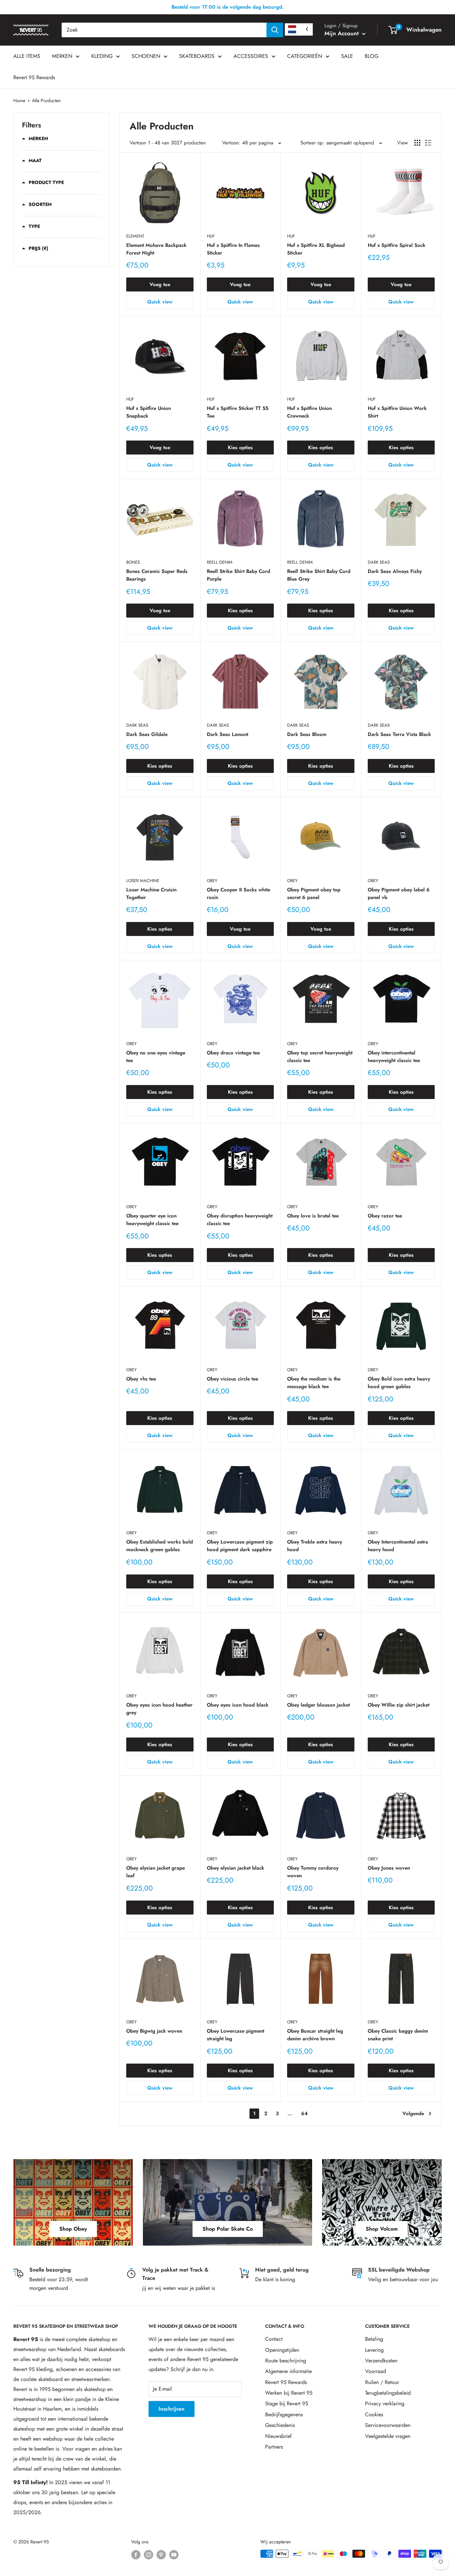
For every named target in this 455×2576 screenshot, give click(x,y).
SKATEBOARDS (197, 56)
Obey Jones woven (389, 1868)
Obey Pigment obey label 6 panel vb (399, 894)
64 (304, 2114)
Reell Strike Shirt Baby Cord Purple (238, 575)
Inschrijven (172, 2409)
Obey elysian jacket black (235, 1868)
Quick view (160, 302)
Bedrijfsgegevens (284, 2414)
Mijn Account (342, 33)
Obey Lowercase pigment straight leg (235, 2035)
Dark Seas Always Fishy (395, 571)
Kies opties (240, 448)
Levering (374, 2350)
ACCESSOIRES (251, 56)
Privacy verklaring (385, 2403)
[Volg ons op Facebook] (136, 2555)
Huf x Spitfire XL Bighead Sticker (316, 249)
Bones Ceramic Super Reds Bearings (157, 575)
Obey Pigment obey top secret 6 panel (314, 894)
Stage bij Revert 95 (287, 2403)
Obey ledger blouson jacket (318, 1705)
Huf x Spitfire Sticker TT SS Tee (238, 412)
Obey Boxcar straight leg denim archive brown (315, 2035)
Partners (274, 2447)
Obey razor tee (385, 1216)
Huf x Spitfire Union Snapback (149, 412)
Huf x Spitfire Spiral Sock (397, 245)
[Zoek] (275, 30)
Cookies (374, 2414)
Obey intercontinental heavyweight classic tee (394, 1057)
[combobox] (164, 30)
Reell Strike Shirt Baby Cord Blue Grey (319, 575)
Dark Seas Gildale (147, 734)
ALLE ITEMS (27, 56)
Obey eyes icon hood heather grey (159, 1709)
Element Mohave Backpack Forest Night (156, 249)
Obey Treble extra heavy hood (315, 1546)
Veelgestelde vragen (388, 2436)
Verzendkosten (381, 2361)
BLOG (372, 56)
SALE (347, 56)
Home (19, 100)
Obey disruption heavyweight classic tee (240, 1220)
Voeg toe (160, 284)
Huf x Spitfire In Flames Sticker (233, 249)
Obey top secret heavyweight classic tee (320, 1057)
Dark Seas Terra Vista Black (399, 734)
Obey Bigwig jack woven (154, 2031)
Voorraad (376, 2371)
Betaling (374, 2339)
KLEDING (102, 56)
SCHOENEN (146, 56)
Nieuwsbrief (278, 2436)
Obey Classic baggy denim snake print (398, 2035)
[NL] (299, 29)
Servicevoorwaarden (388, 2425)
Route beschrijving (286, 2361)
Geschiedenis (280, 2425)
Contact (274, 2339)
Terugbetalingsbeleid (388, 2393)
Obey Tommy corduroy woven (313, 1872)
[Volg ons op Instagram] (149, 2555)
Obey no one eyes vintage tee (156, 1057)
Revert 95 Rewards (34, 77)
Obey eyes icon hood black (238, 1705)
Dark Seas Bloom (307, 734)
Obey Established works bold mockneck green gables (160, 1546)
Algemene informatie (288, 2371)
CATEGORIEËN (305, 56)
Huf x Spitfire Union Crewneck (309, 412)
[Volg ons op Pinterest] (161, 2555)
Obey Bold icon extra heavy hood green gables (399, 1383)
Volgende (413, 2114)
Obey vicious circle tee (232, 1379)
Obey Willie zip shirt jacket (399, 1705)
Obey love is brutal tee (313, 1216)
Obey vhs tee (141, 1379)
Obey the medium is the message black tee (314, 1383)
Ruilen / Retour (382, 2382)
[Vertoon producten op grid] (417, 143)
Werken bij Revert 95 (289, 2393)
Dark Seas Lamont (227, 734)
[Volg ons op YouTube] (174, 2555)
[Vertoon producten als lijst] (428, 143)
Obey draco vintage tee (233, 1053)
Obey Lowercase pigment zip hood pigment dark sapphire (240, 1546)
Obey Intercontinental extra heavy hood (398, 1546)
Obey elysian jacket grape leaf (156, 1872)
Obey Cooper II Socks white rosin (238, 894)
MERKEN (62, 56)
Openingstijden (282, 2350)
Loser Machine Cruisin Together (151, 894)
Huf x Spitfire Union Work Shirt (397, 412)
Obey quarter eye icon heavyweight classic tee (152, 1220)
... (290, 2114)
